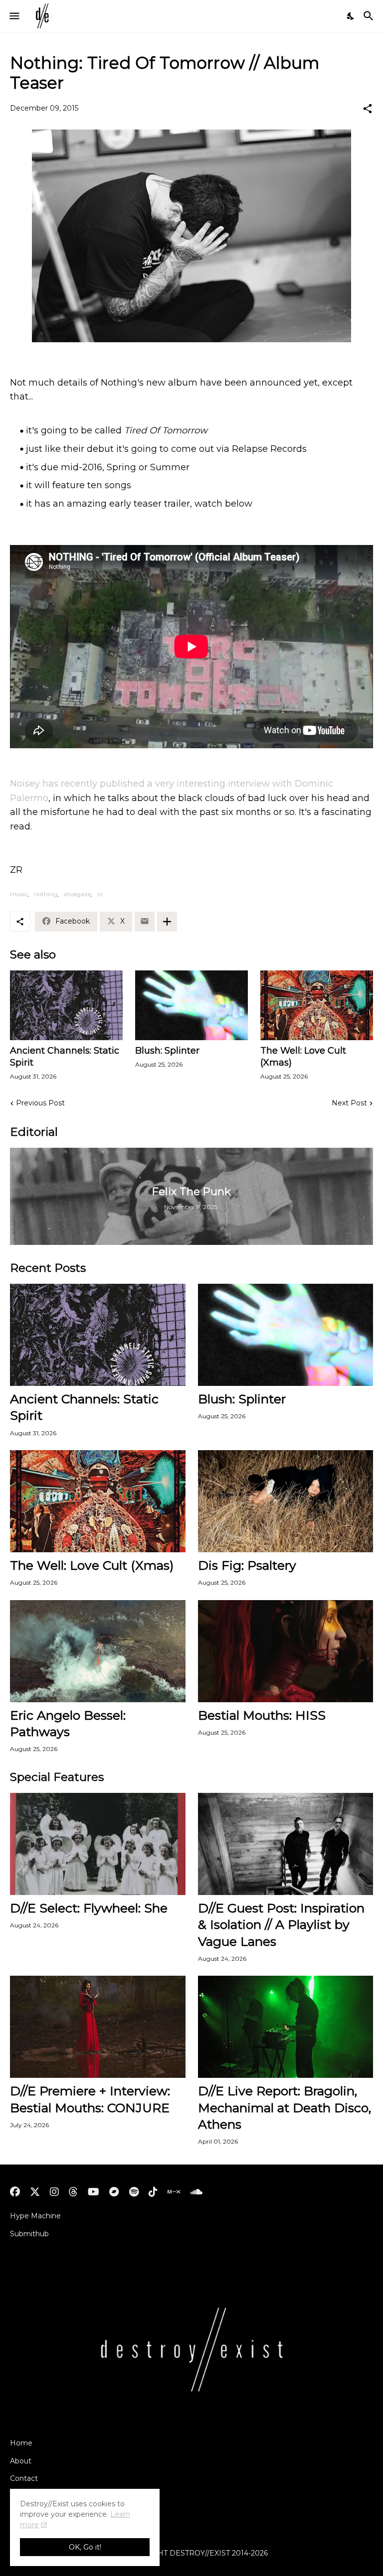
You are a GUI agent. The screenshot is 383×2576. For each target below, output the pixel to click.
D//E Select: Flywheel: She (89, 1908)
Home (21, 2443)
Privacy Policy (34, 2496)
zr (100, 894)
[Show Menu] (14, 16)
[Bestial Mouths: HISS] (286, 1651)
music (19, 894)
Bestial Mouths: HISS (262, 1715)
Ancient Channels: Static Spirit (65, 1057)
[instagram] (54, 2192)
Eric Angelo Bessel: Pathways (68, 1723)
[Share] (368, 109)
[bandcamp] (114, 2192)
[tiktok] (153, 2192)
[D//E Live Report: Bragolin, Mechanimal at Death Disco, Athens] (286, 2027)
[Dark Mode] (351, 16)
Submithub (29, 2234)
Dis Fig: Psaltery (247, 1565)
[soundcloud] (196, 2192)
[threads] (73, 2192)
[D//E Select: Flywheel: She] (98, 1844)
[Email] (145, 922)
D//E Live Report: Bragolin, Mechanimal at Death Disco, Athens (285, 2107)
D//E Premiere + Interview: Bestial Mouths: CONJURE (90, 2099)
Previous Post (40, 1103)
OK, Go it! (85, 2547)
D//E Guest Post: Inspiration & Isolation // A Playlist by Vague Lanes (281, 1925)
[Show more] (167, 922)
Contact (24, 2478)
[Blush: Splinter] (191, 1005)
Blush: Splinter (167, 1051)
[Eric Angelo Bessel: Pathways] (98, 1651)
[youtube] (94, 2192)
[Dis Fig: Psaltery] (286, 1501)
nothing (46, 894)
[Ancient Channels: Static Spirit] (66, 1005)
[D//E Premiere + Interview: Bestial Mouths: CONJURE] (98, 2027)
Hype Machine (35, 2216)
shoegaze (77, 894)
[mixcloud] (174, 2192)
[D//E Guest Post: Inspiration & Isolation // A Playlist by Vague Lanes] (286, 1844)
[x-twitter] (35, 2192)
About (21, 2461)
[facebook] (15, 2192)
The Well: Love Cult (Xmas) (303, 1057)
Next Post (349, 1103)
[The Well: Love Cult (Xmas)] (317, 1005)
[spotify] (134, 2192)
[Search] (370, 16)
